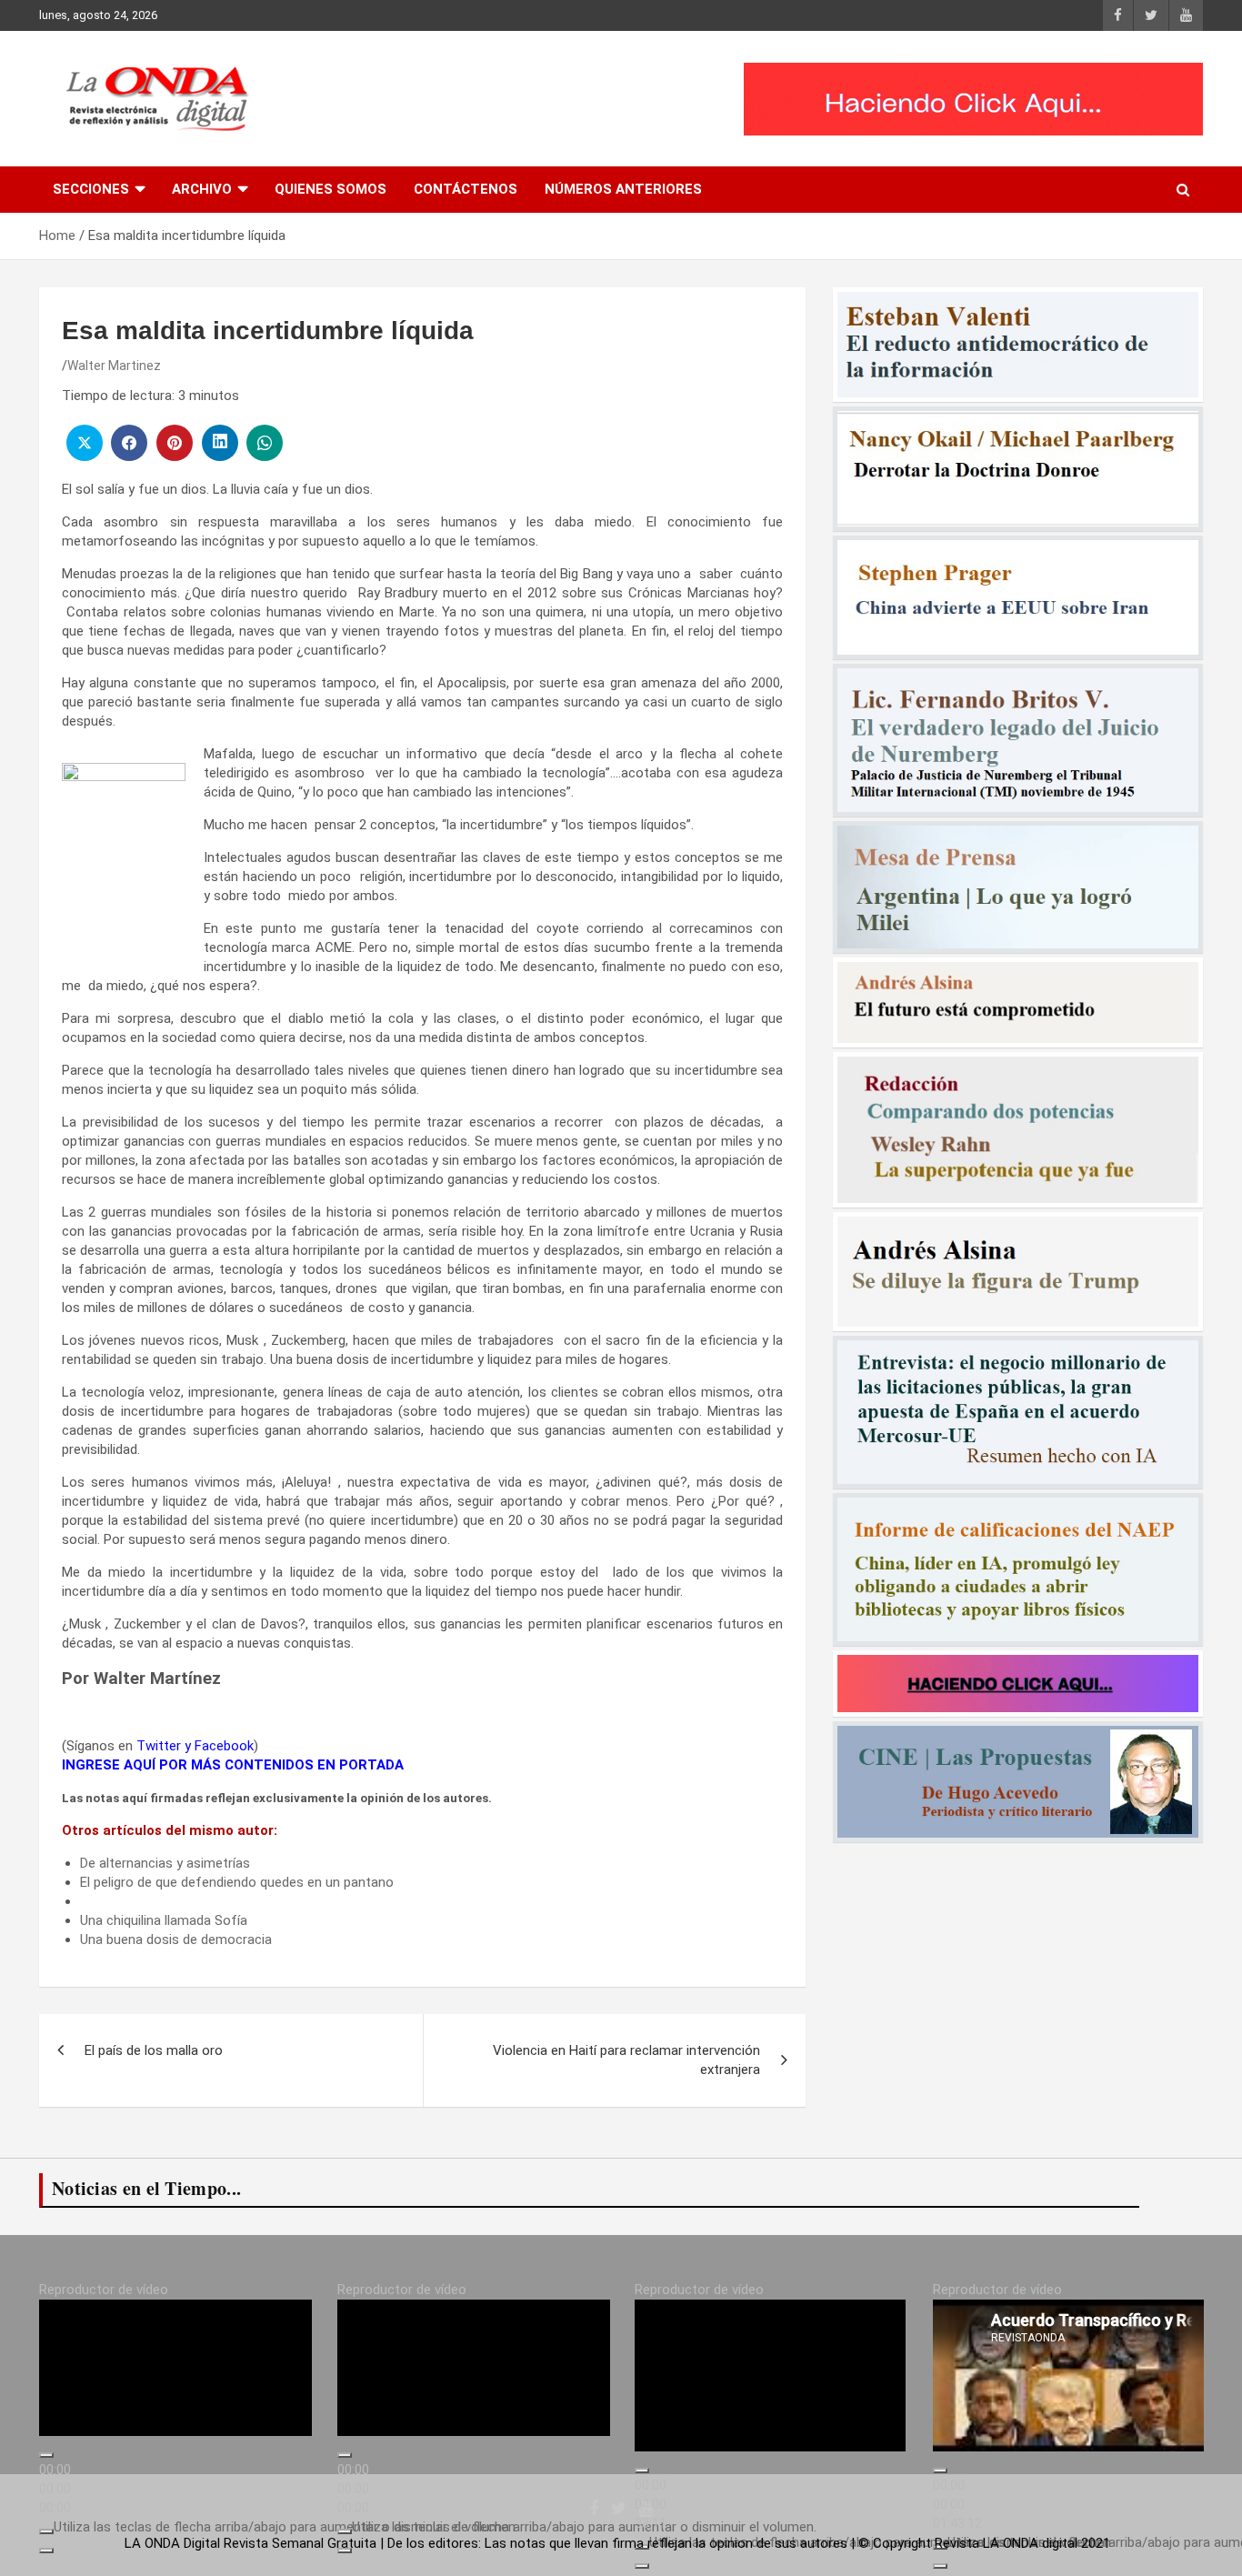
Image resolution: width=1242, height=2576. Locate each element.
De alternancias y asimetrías (165, 1863)
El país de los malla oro (154, 2050)
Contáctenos (466, 189)
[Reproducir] (46, 2471)
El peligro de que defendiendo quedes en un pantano (237, 1882)
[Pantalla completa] (46, 2566)
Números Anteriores (623, 189)
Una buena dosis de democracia (176, 1940)
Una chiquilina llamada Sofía (164, 1920)
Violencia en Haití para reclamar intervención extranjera (626, 2060)
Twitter (159, 1746)
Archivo (202, 189)
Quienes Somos (331, 189)
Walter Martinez (114, 366)
